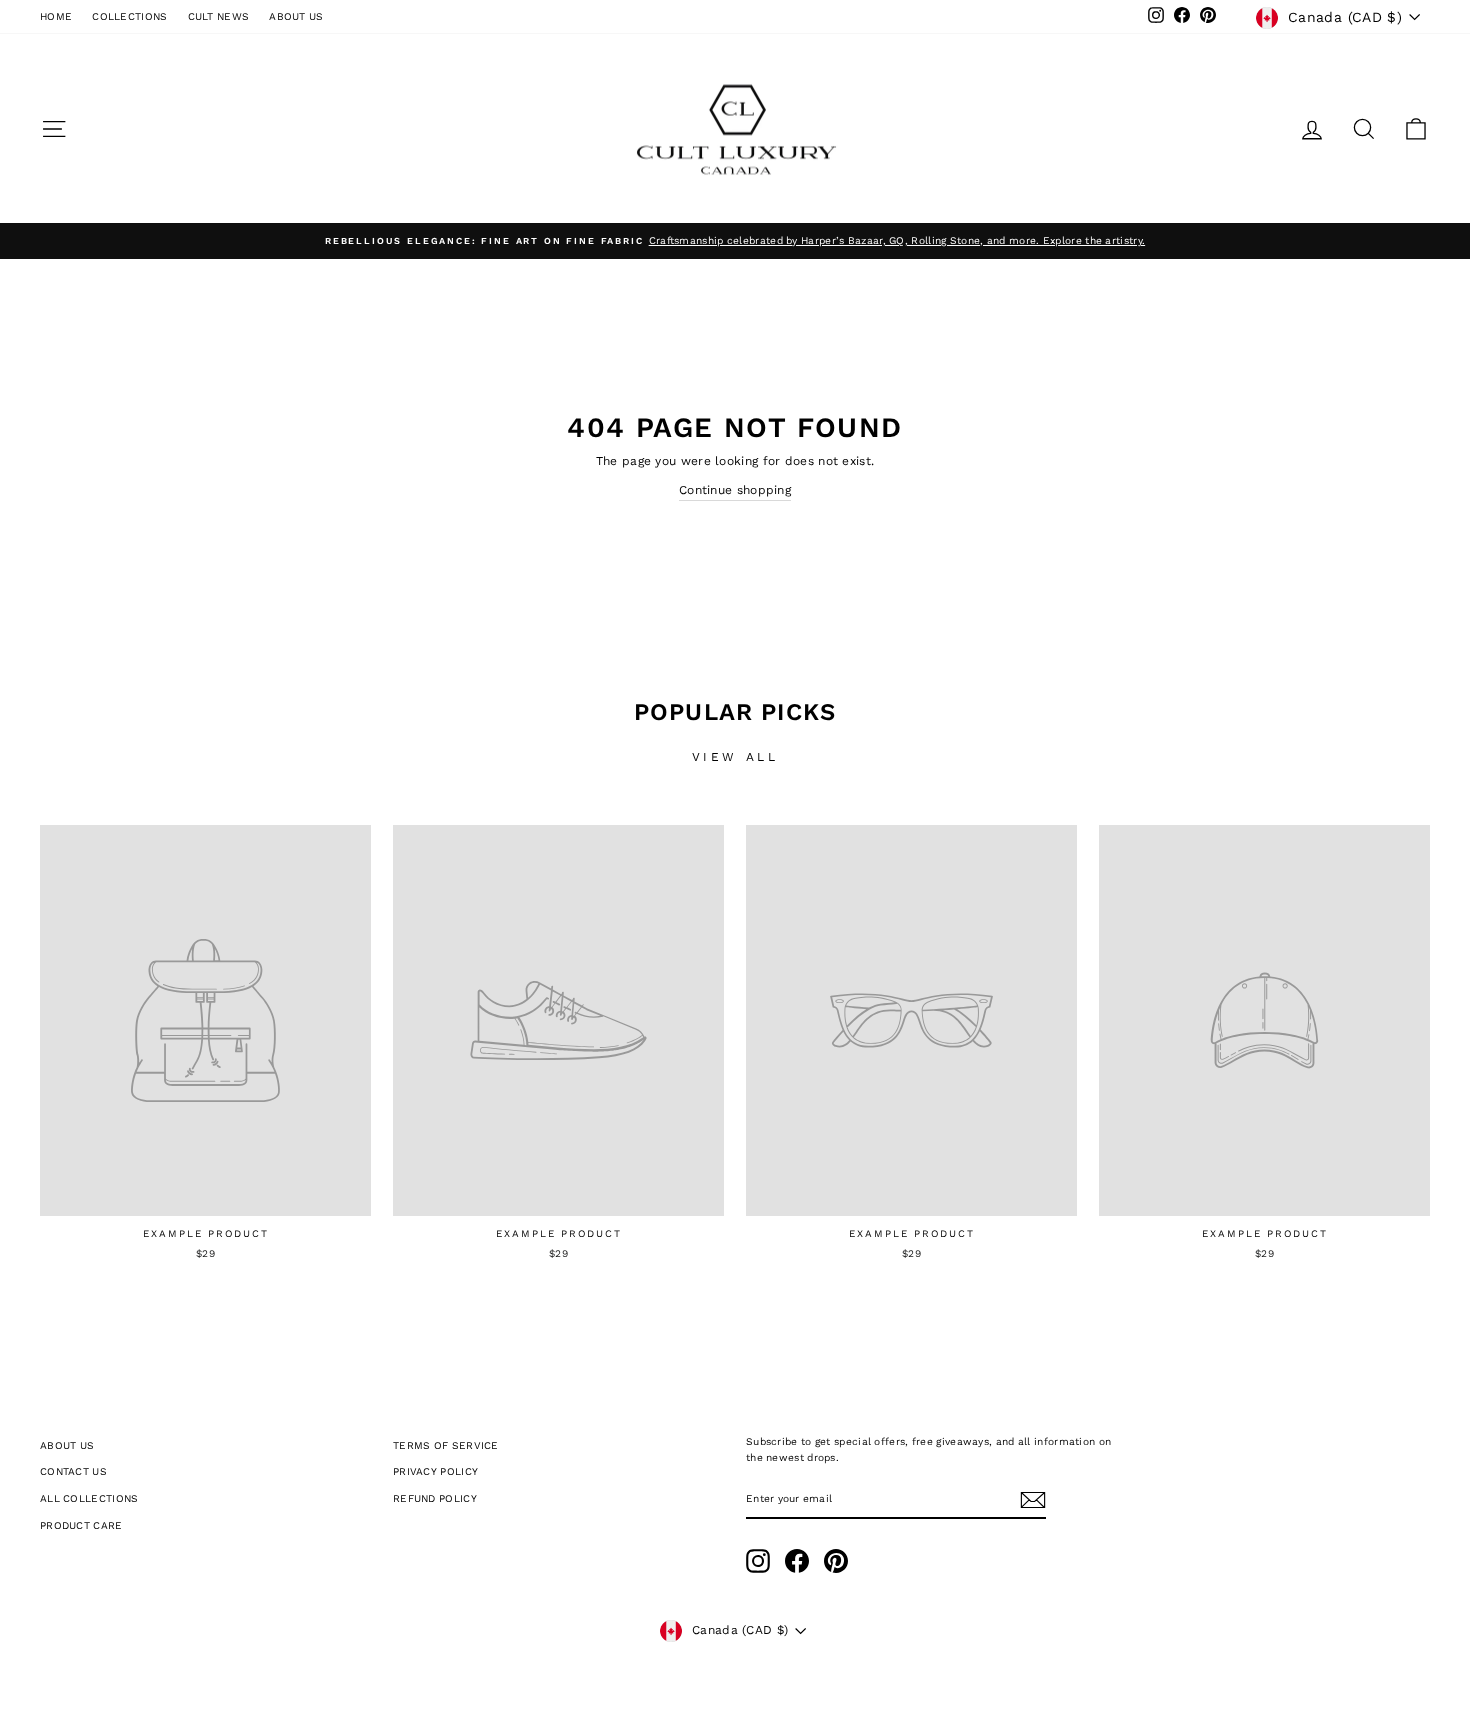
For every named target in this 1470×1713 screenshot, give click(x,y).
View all (735, 757)
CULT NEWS (219, 16)
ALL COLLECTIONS (89, 1498)
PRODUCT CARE (81, 1525)
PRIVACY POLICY (435, 1471)
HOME (56, 16)
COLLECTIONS (129, 16)
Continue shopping (735, 490)
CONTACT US (73, 1471)
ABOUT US (296, 16)
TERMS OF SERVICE (446, 1445)
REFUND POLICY (435, 1498)
